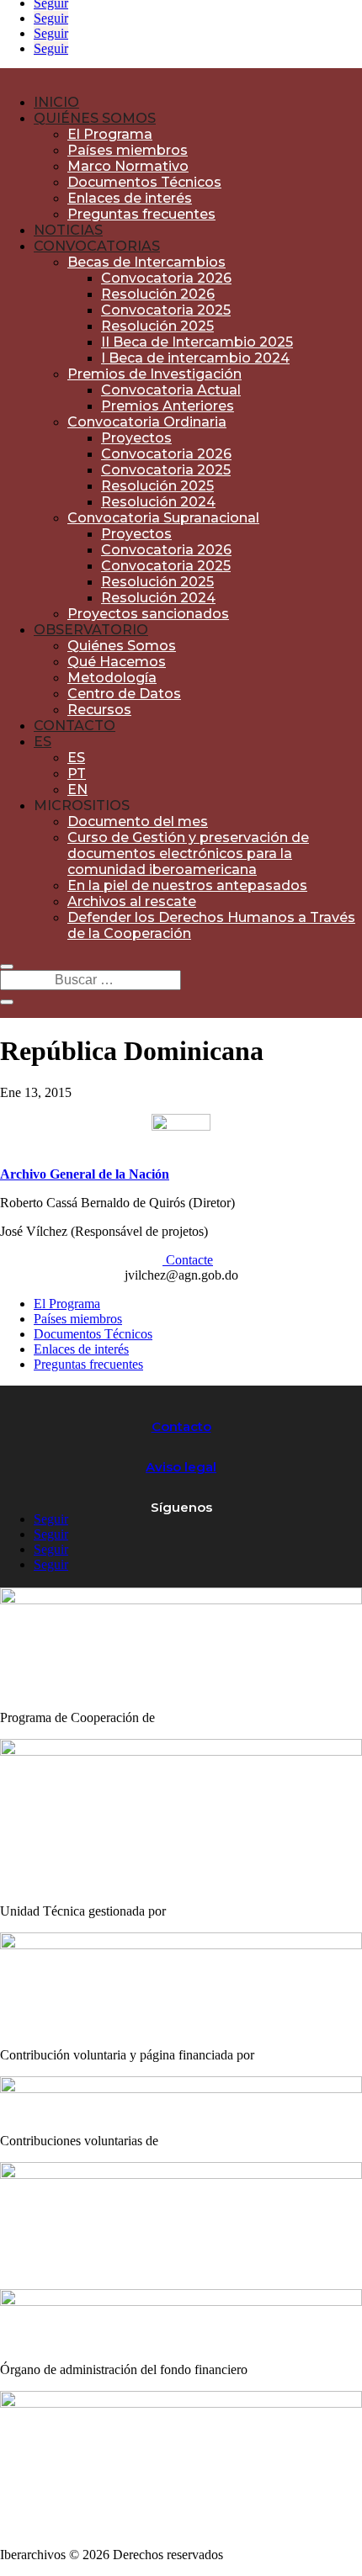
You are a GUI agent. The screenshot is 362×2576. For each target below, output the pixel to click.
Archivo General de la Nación (85, 1174)
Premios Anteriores (168, 406)
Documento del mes (138, 822)
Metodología (112, 678)
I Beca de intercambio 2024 (195, 358)
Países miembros (128, 150)
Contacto (181, 1426)
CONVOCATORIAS (97, 246)
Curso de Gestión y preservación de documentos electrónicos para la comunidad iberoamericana (188, 853)
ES (43, 742)
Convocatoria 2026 (166, 278)
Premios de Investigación (154, 374)
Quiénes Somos (122, 646)
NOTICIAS (68, 230)
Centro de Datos (124, 694)
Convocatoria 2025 (166, 310)
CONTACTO (75, 726)
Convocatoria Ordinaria (147, 422)
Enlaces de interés (130, 198)
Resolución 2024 (158, 502)
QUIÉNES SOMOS (95, 118)
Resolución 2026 (158, 294)
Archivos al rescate (132, 901)
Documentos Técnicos (144, 182)
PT (77, 774)
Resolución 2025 (157, 326)
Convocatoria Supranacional (163, 518)
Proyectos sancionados (148, 614)
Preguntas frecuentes (141, 214)
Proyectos (136, 438)
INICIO (56, 102)
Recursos (99, 710)
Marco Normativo (128, 166)
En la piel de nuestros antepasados (187, 885)
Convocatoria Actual (171, 390)
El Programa (110, 134)
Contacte (188, 1260)
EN (77, 790)
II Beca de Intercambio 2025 (197, 342)
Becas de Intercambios (146, 262)
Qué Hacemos (117, 662)
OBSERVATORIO (91, 630)
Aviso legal (181, 1467)
